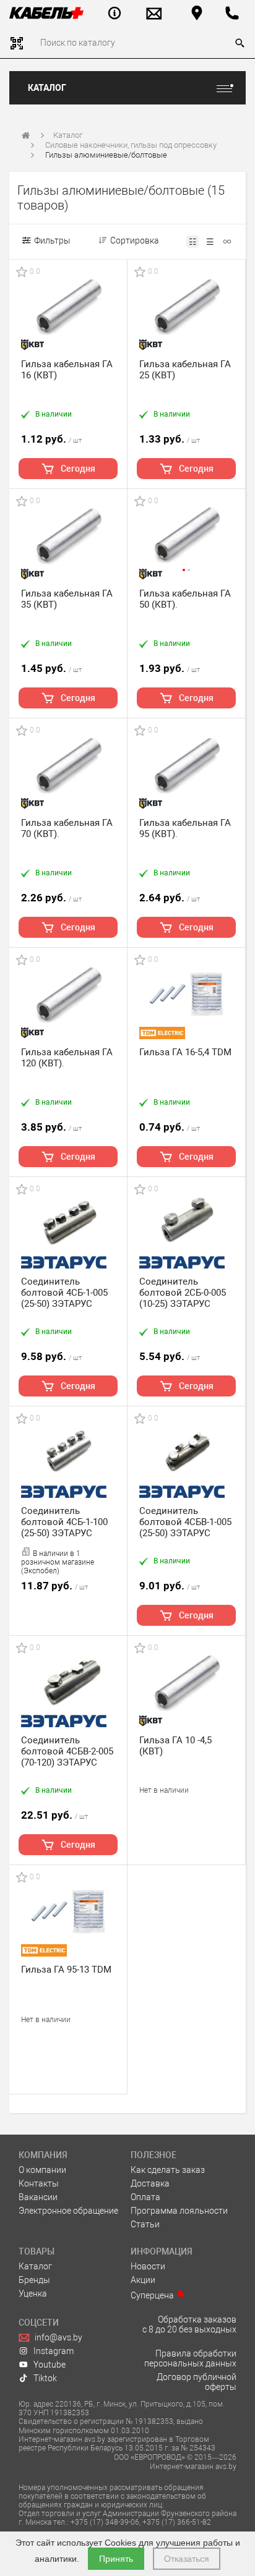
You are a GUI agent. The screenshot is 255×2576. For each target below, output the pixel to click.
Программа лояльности (179, 2211)
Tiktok (45, 2378)
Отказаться (187, 2559)
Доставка (150, 2183)
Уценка (33, 2293)
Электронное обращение (68, 2211)
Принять (116, 2559)
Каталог (47, 88)
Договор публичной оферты (197, 2382)
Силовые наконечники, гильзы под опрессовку (131, 145)
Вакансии (38, 2197)
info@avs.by (58, 2337)
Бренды (34, 2280)
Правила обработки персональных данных (190, 2358)
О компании (42, 2170)
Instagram (54, 2351)
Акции (143, 2280)
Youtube (50, 2365)
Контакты (39, 2183)
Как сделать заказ (168, 2170)
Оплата (145, 2197)
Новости (148, 2266)
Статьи (145, 2224)
